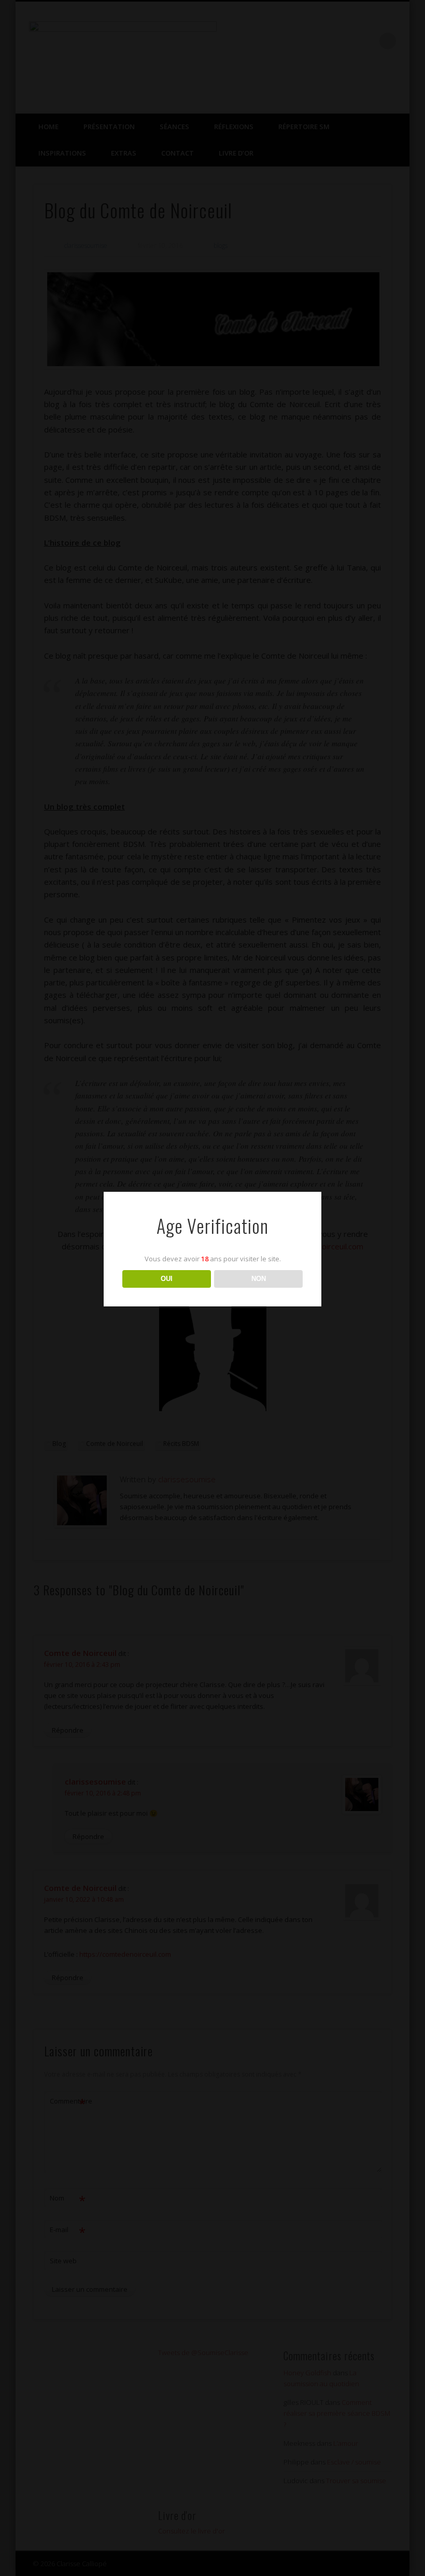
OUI (167, 1279)
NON (259, 1279)
